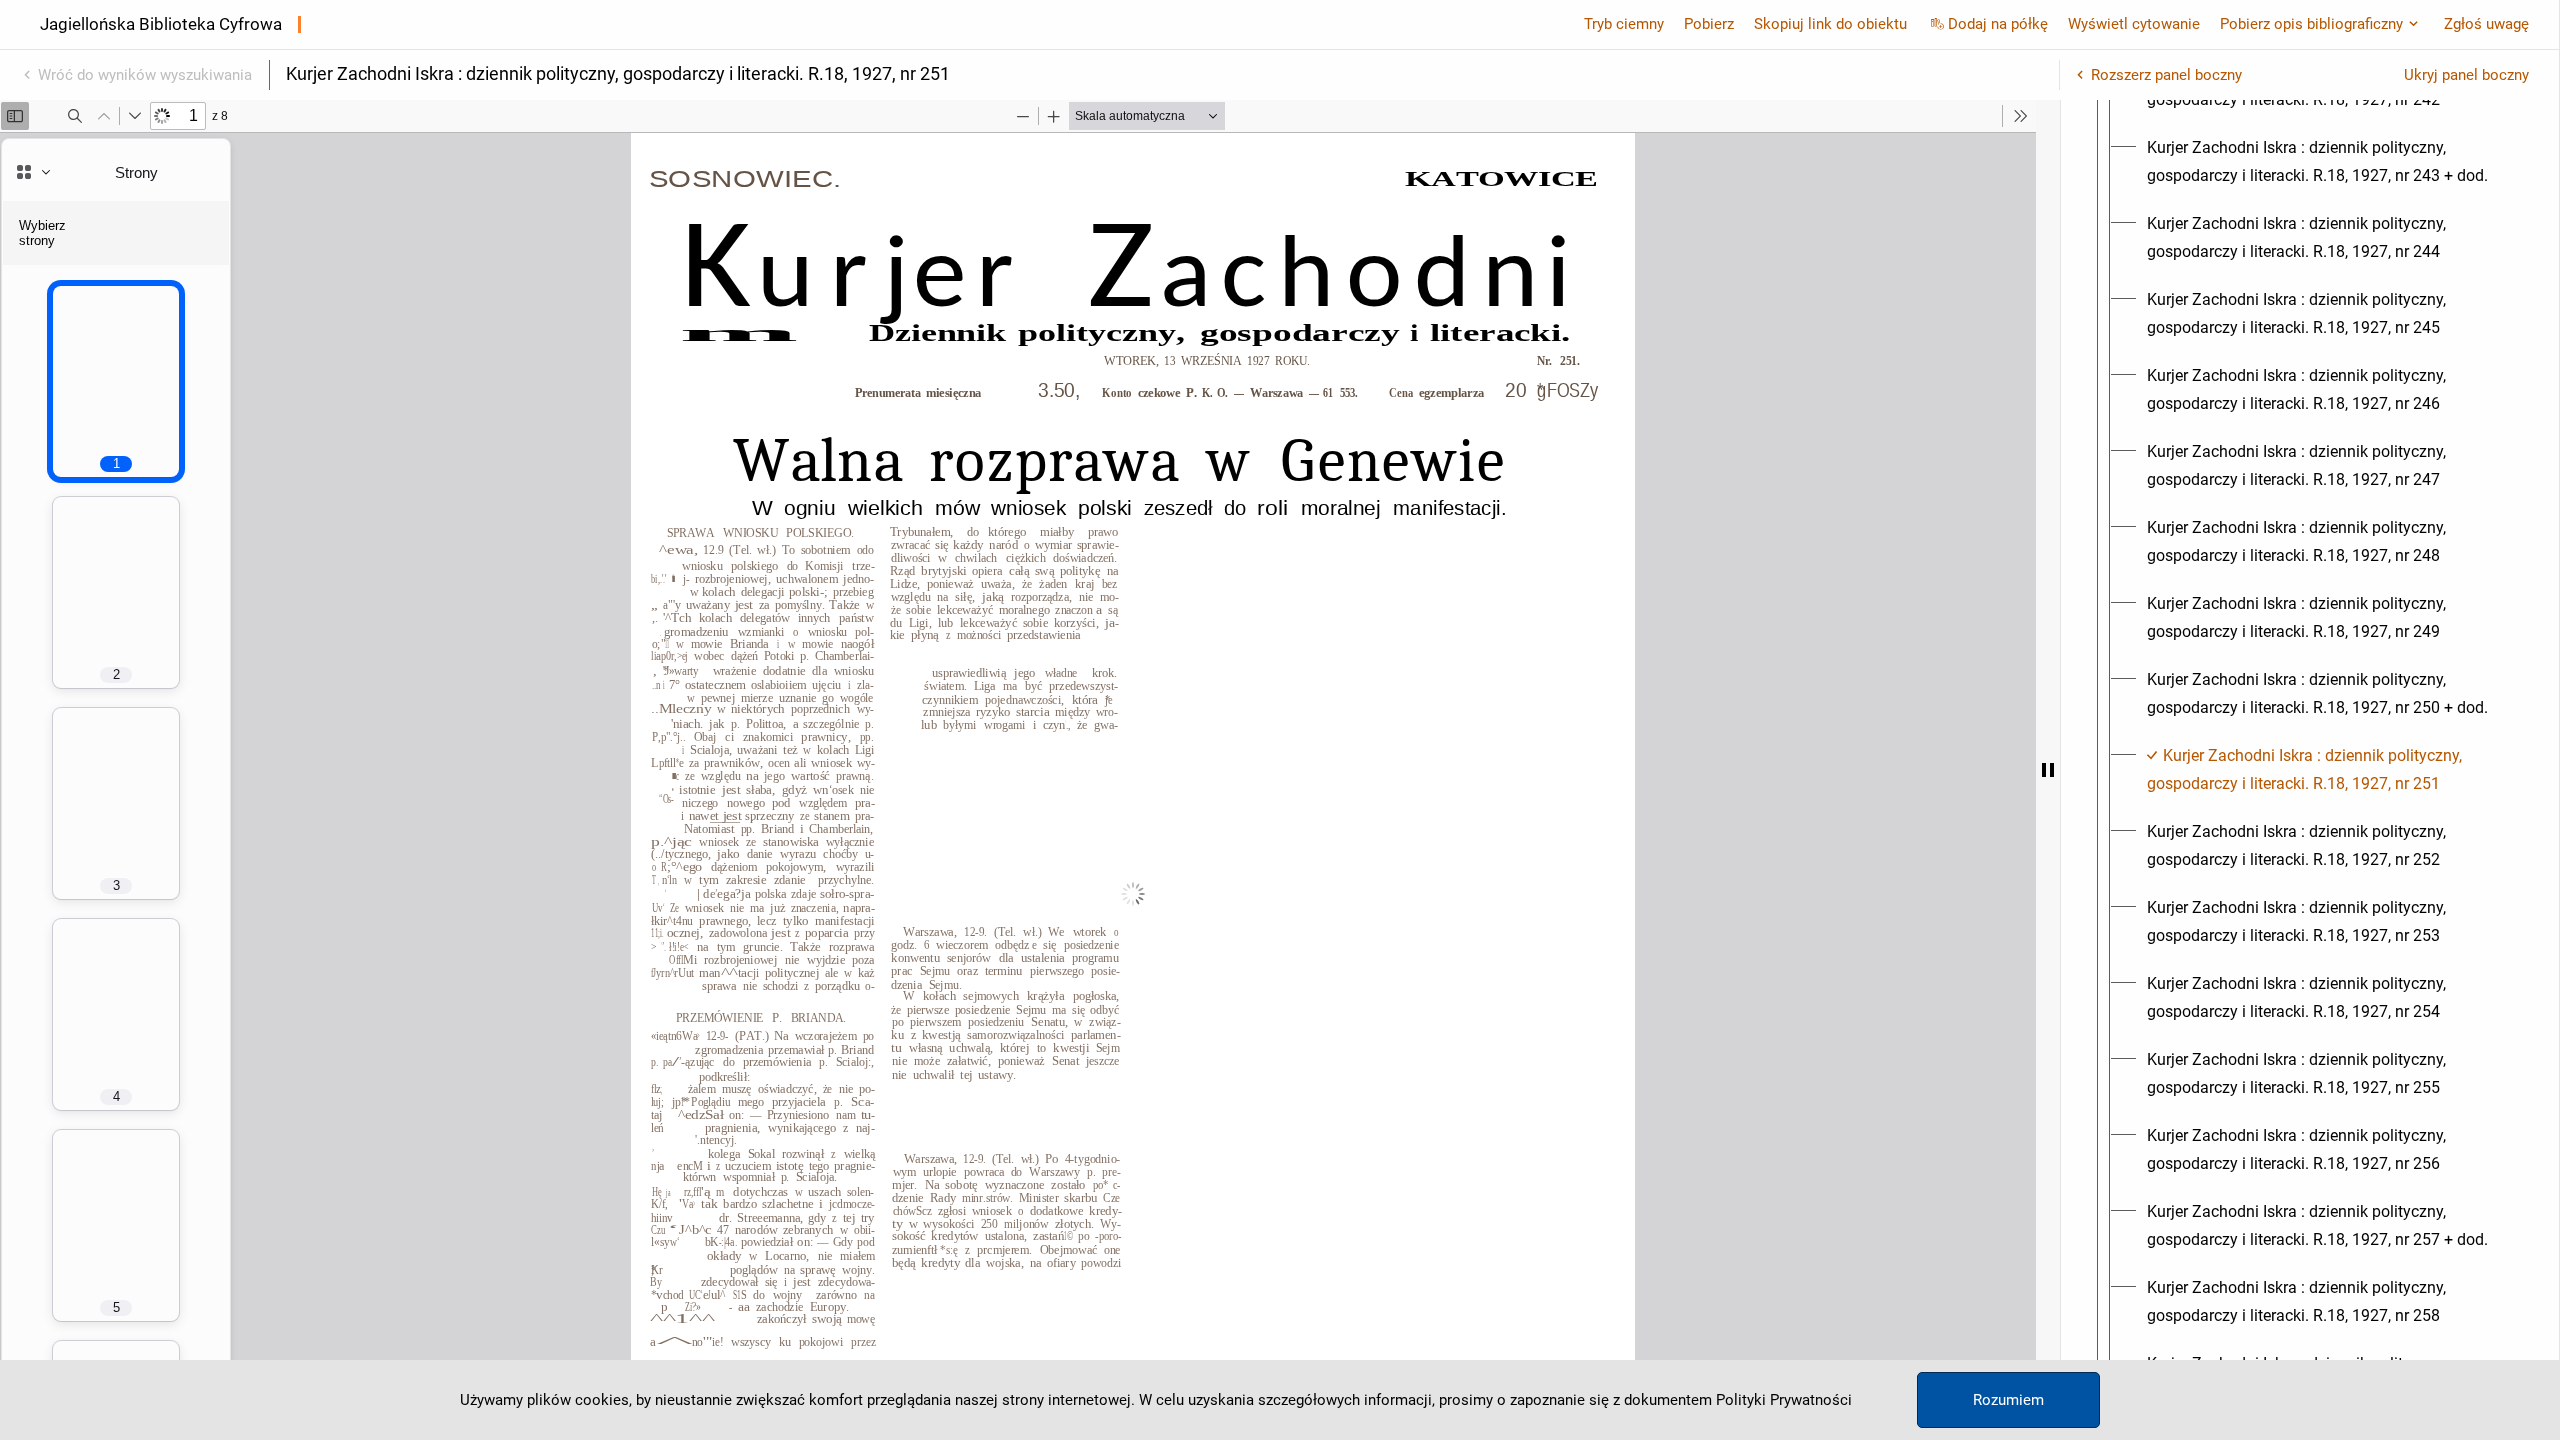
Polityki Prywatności (1784, 1400)
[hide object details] (2048, 770)
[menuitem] (2328, 162)
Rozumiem (2008, 1400)
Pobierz (1709, 24)
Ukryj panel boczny (2466, 75)
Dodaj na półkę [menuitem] (1998, 24)
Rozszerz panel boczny (2166, 75)
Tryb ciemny (1624, 24)
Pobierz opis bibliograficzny (2311, 24)
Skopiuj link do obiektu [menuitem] (1830, 24)
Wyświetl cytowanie (2134, 24)
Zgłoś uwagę (2486, 24)
